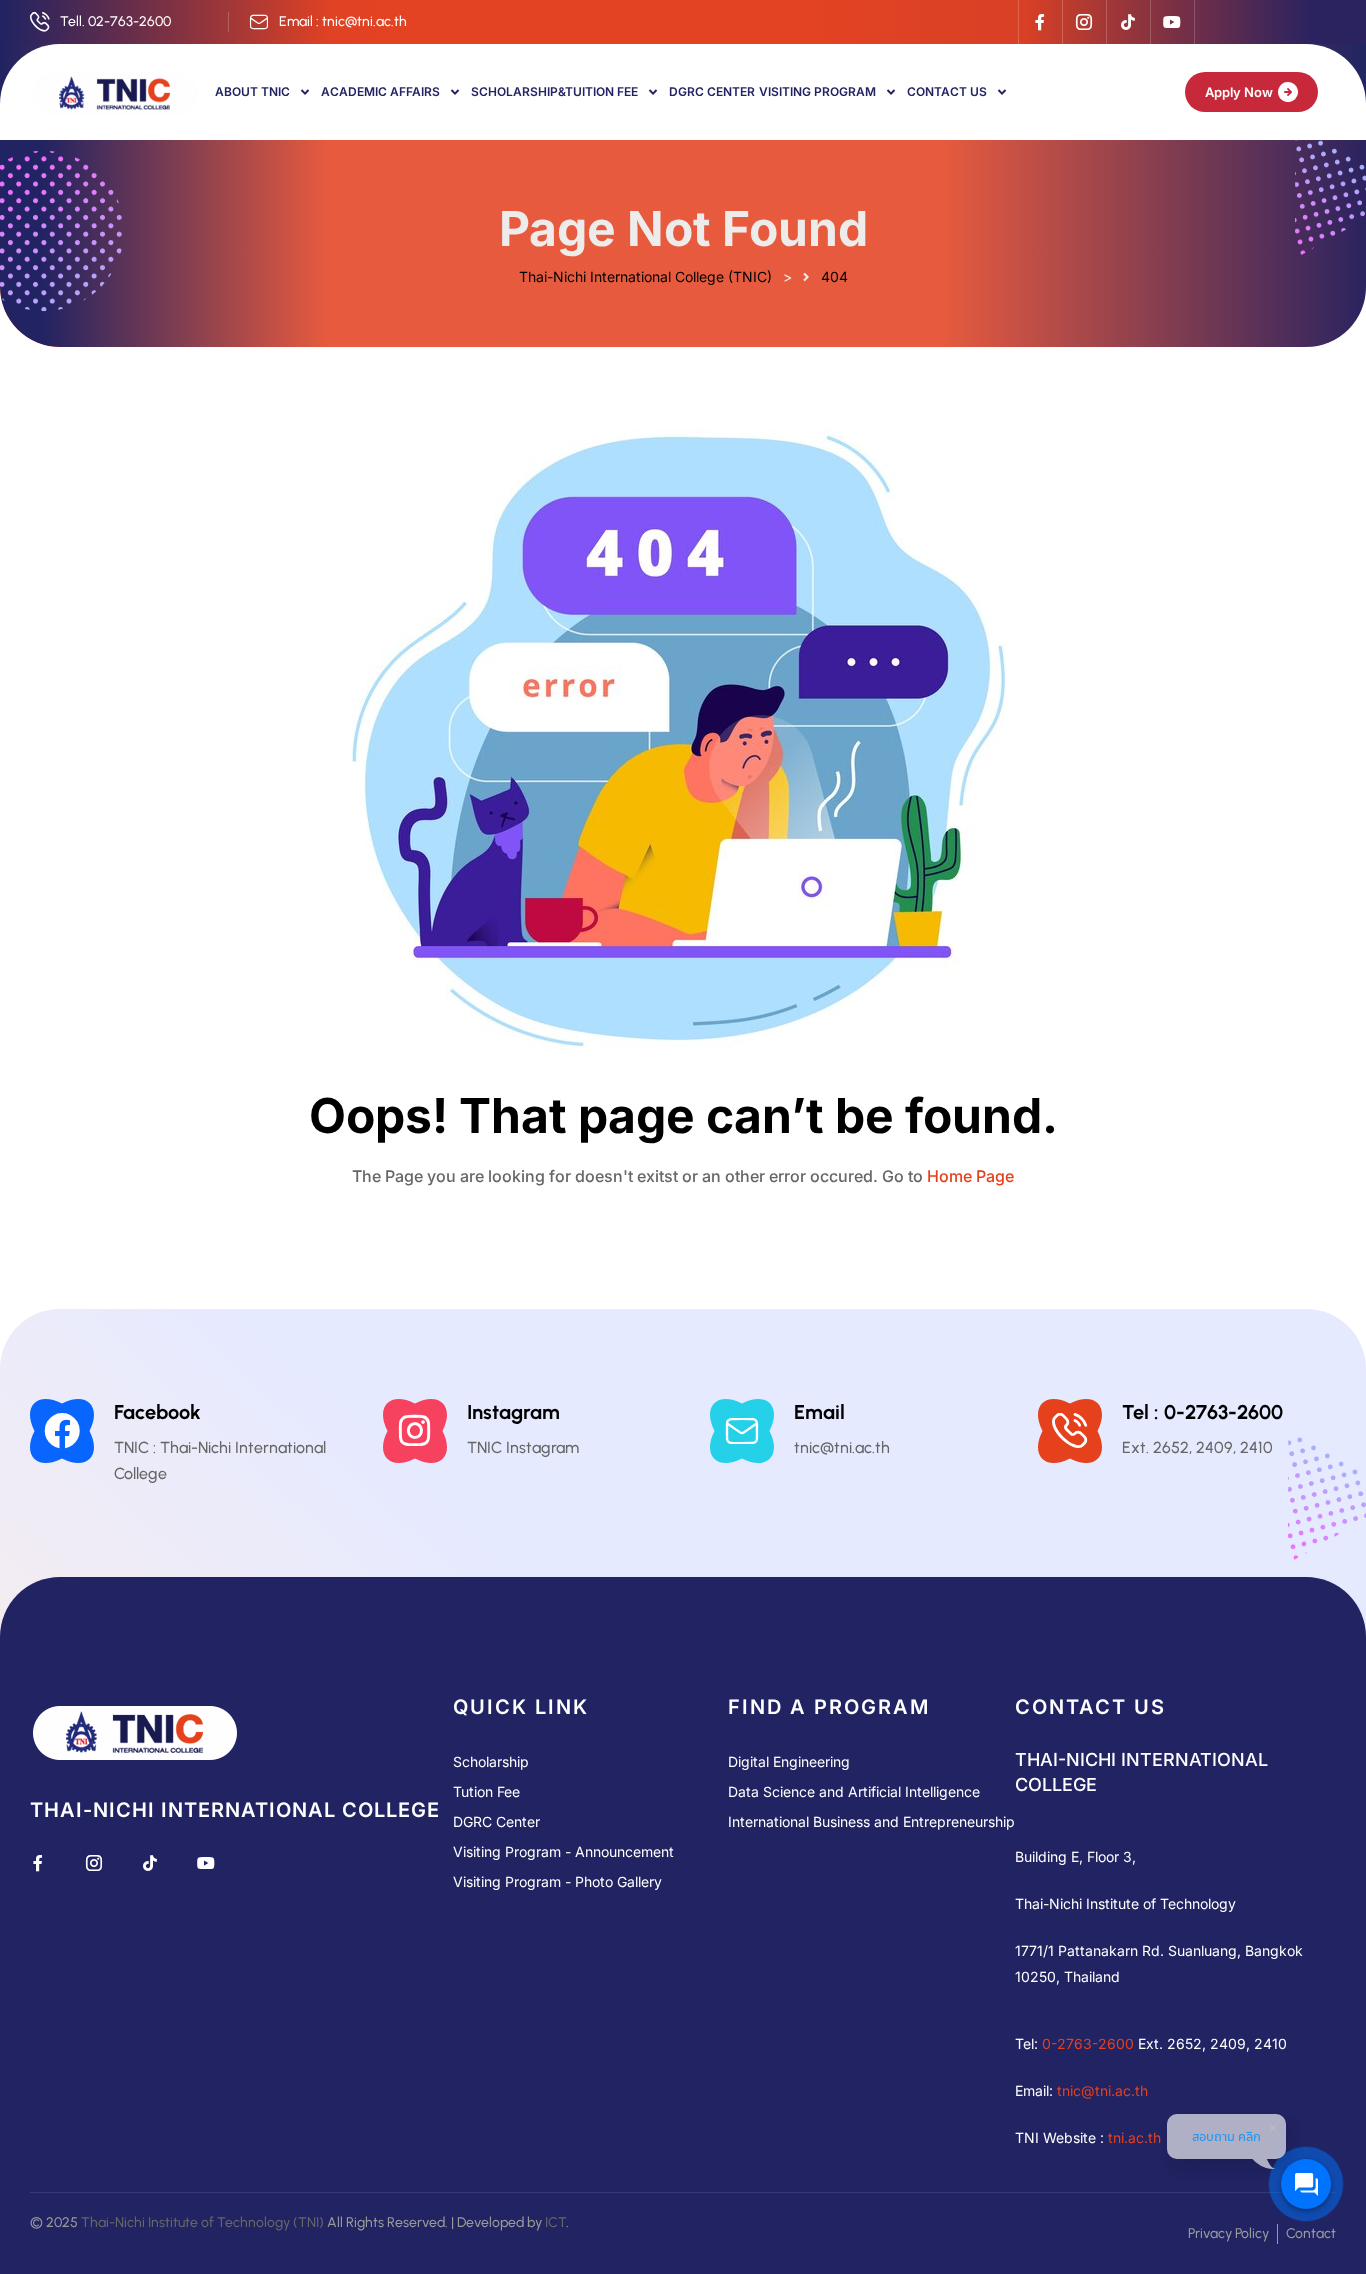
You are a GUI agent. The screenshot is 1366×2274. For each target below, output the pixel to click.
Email (819, 1412)
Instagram (513, 1412)
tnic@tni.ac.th (1102, 2090)
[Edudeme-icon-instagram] (1084, 22)
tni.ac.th (1134, 2137)
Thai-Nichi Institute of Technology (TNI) (202, 2222)
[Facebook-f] (1040, 22)
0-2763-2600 (1088, 2043)
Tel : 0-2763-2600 (1202, 1412)
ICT (555, 2222)
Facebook (157, 1412)
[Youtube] (1172, 22)
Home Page (970, 1176)
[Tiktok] (1128, 22)
